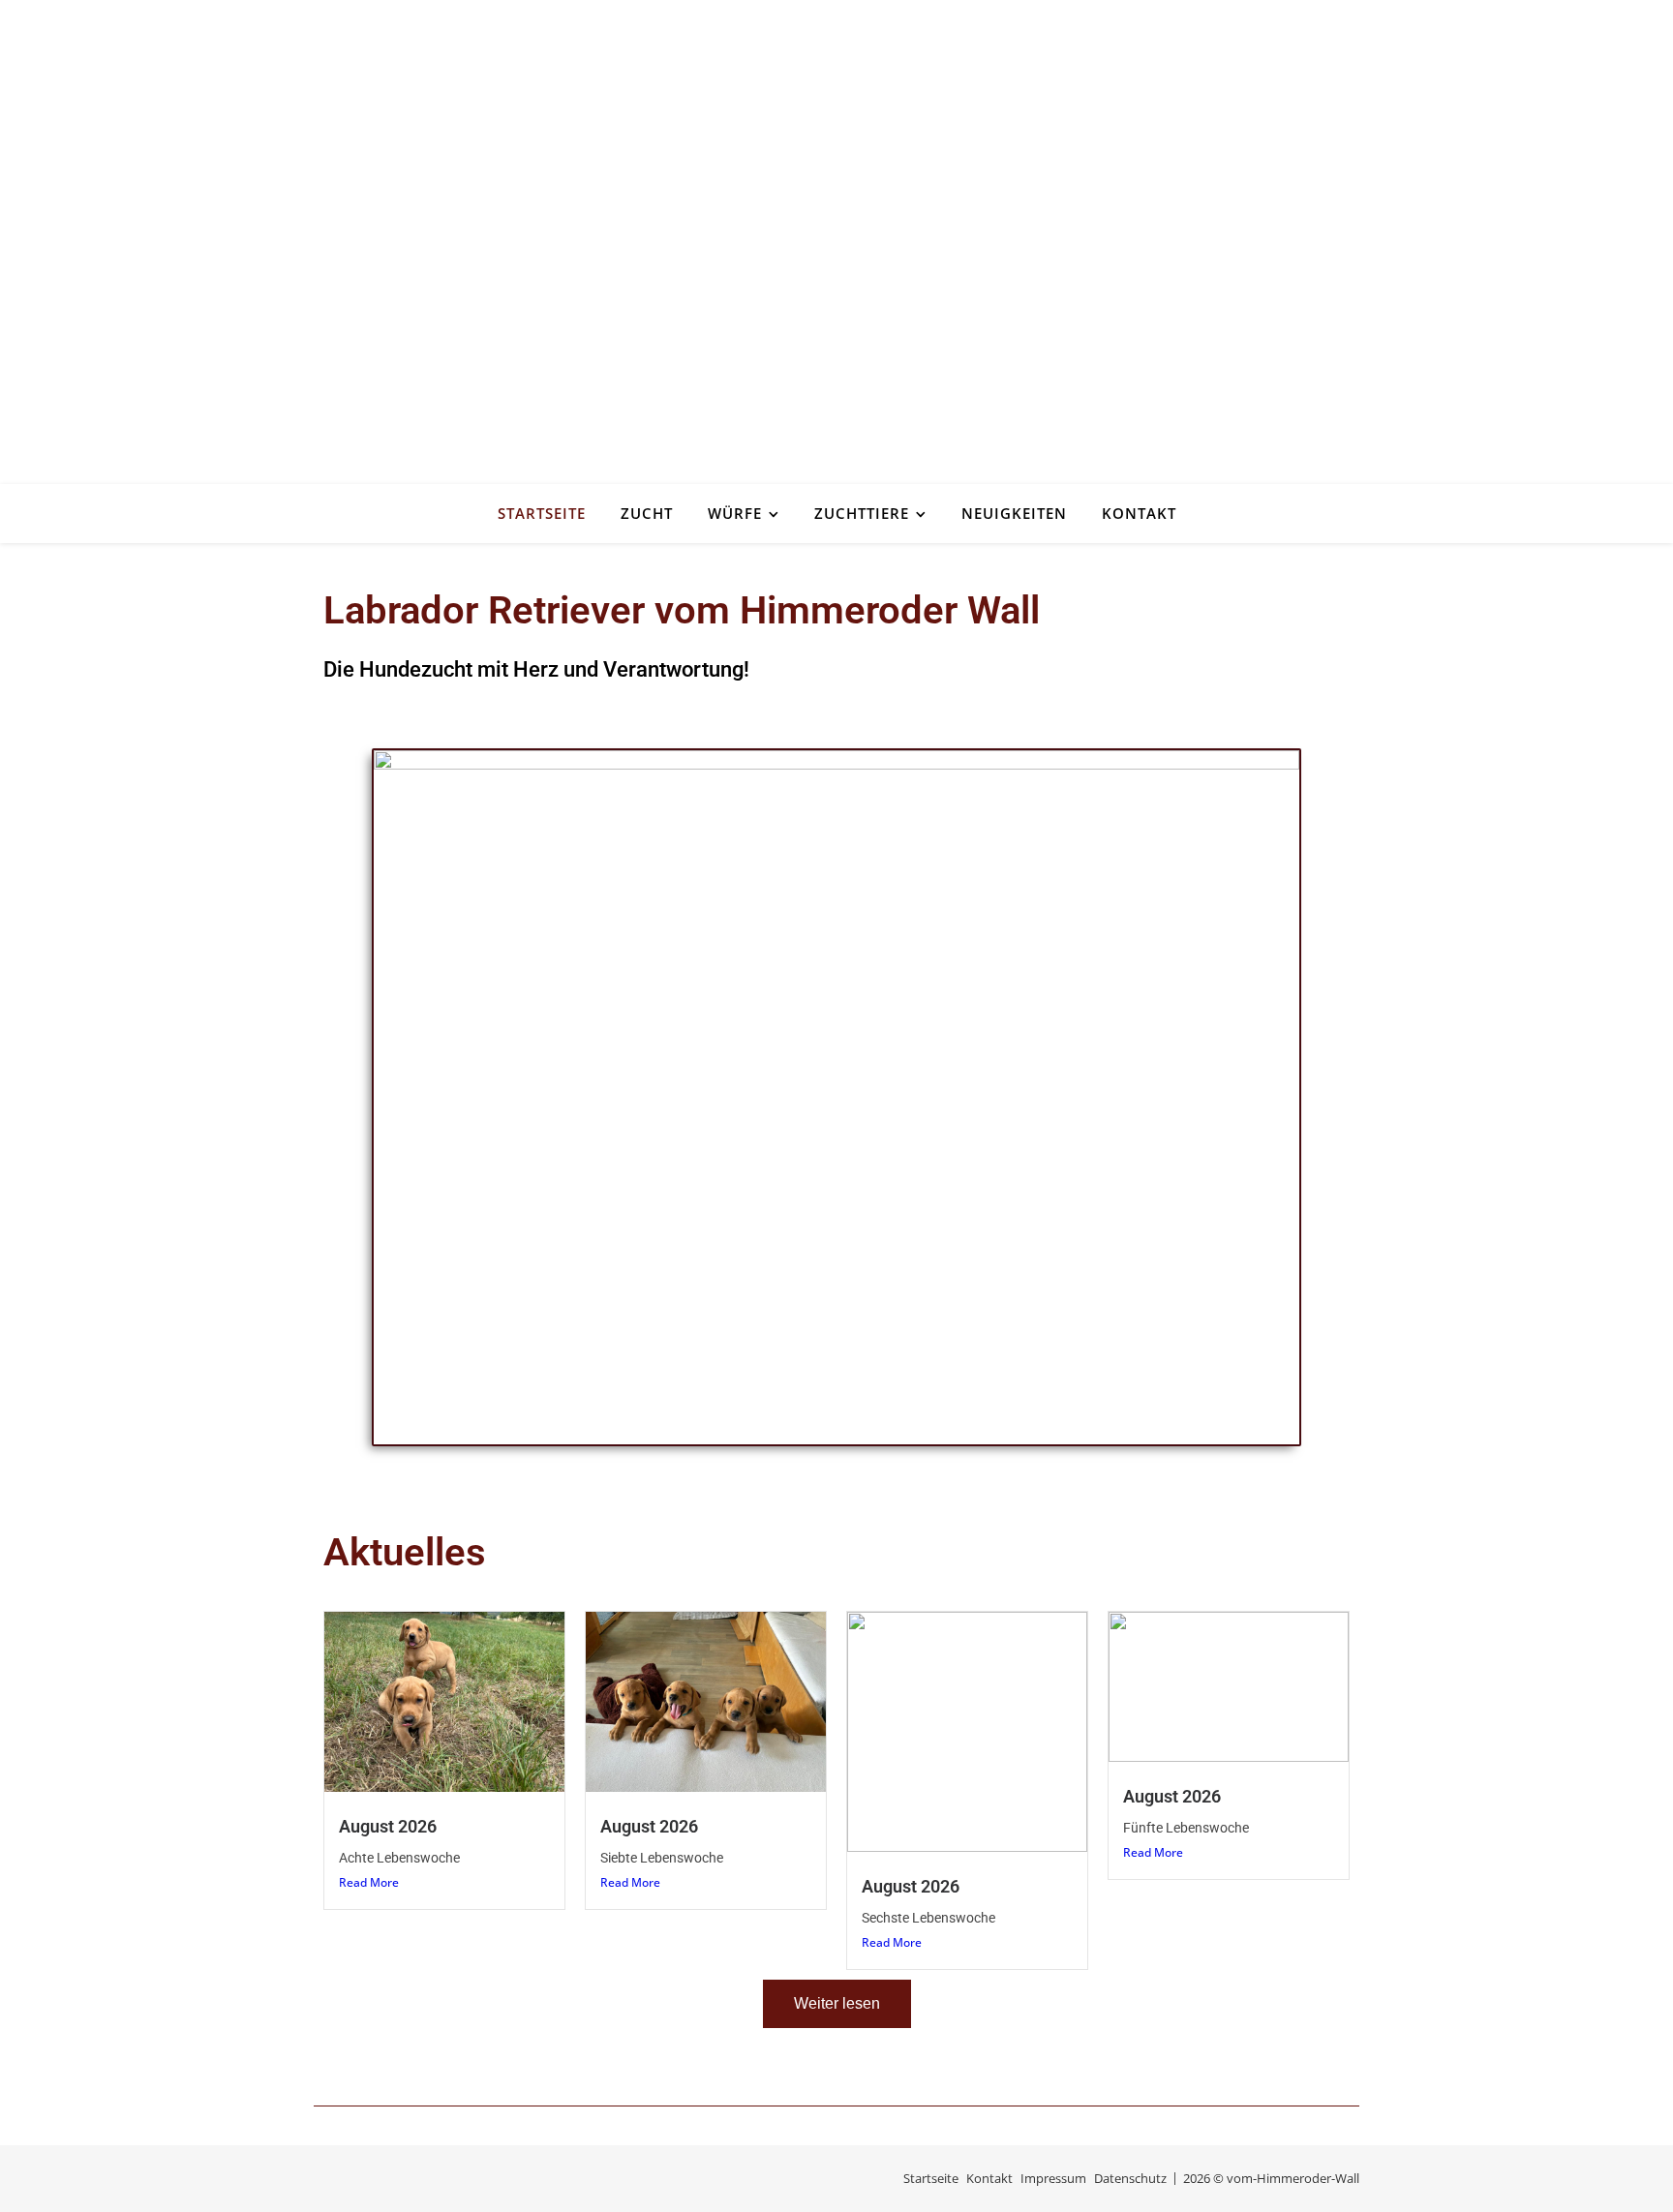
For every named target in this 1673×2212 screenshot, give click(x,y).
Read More (369, 1882)
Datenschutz (1130, 2178)
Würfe (735, 513)
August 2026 (388, 1826)
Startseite (542, 513)
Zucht (647, 513)
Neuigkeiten (1014, 513)
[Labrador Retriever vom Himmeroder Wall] (836, 242)
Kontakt (1139, 513)
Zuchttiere (862, 513)
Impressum (1053, 2178)
